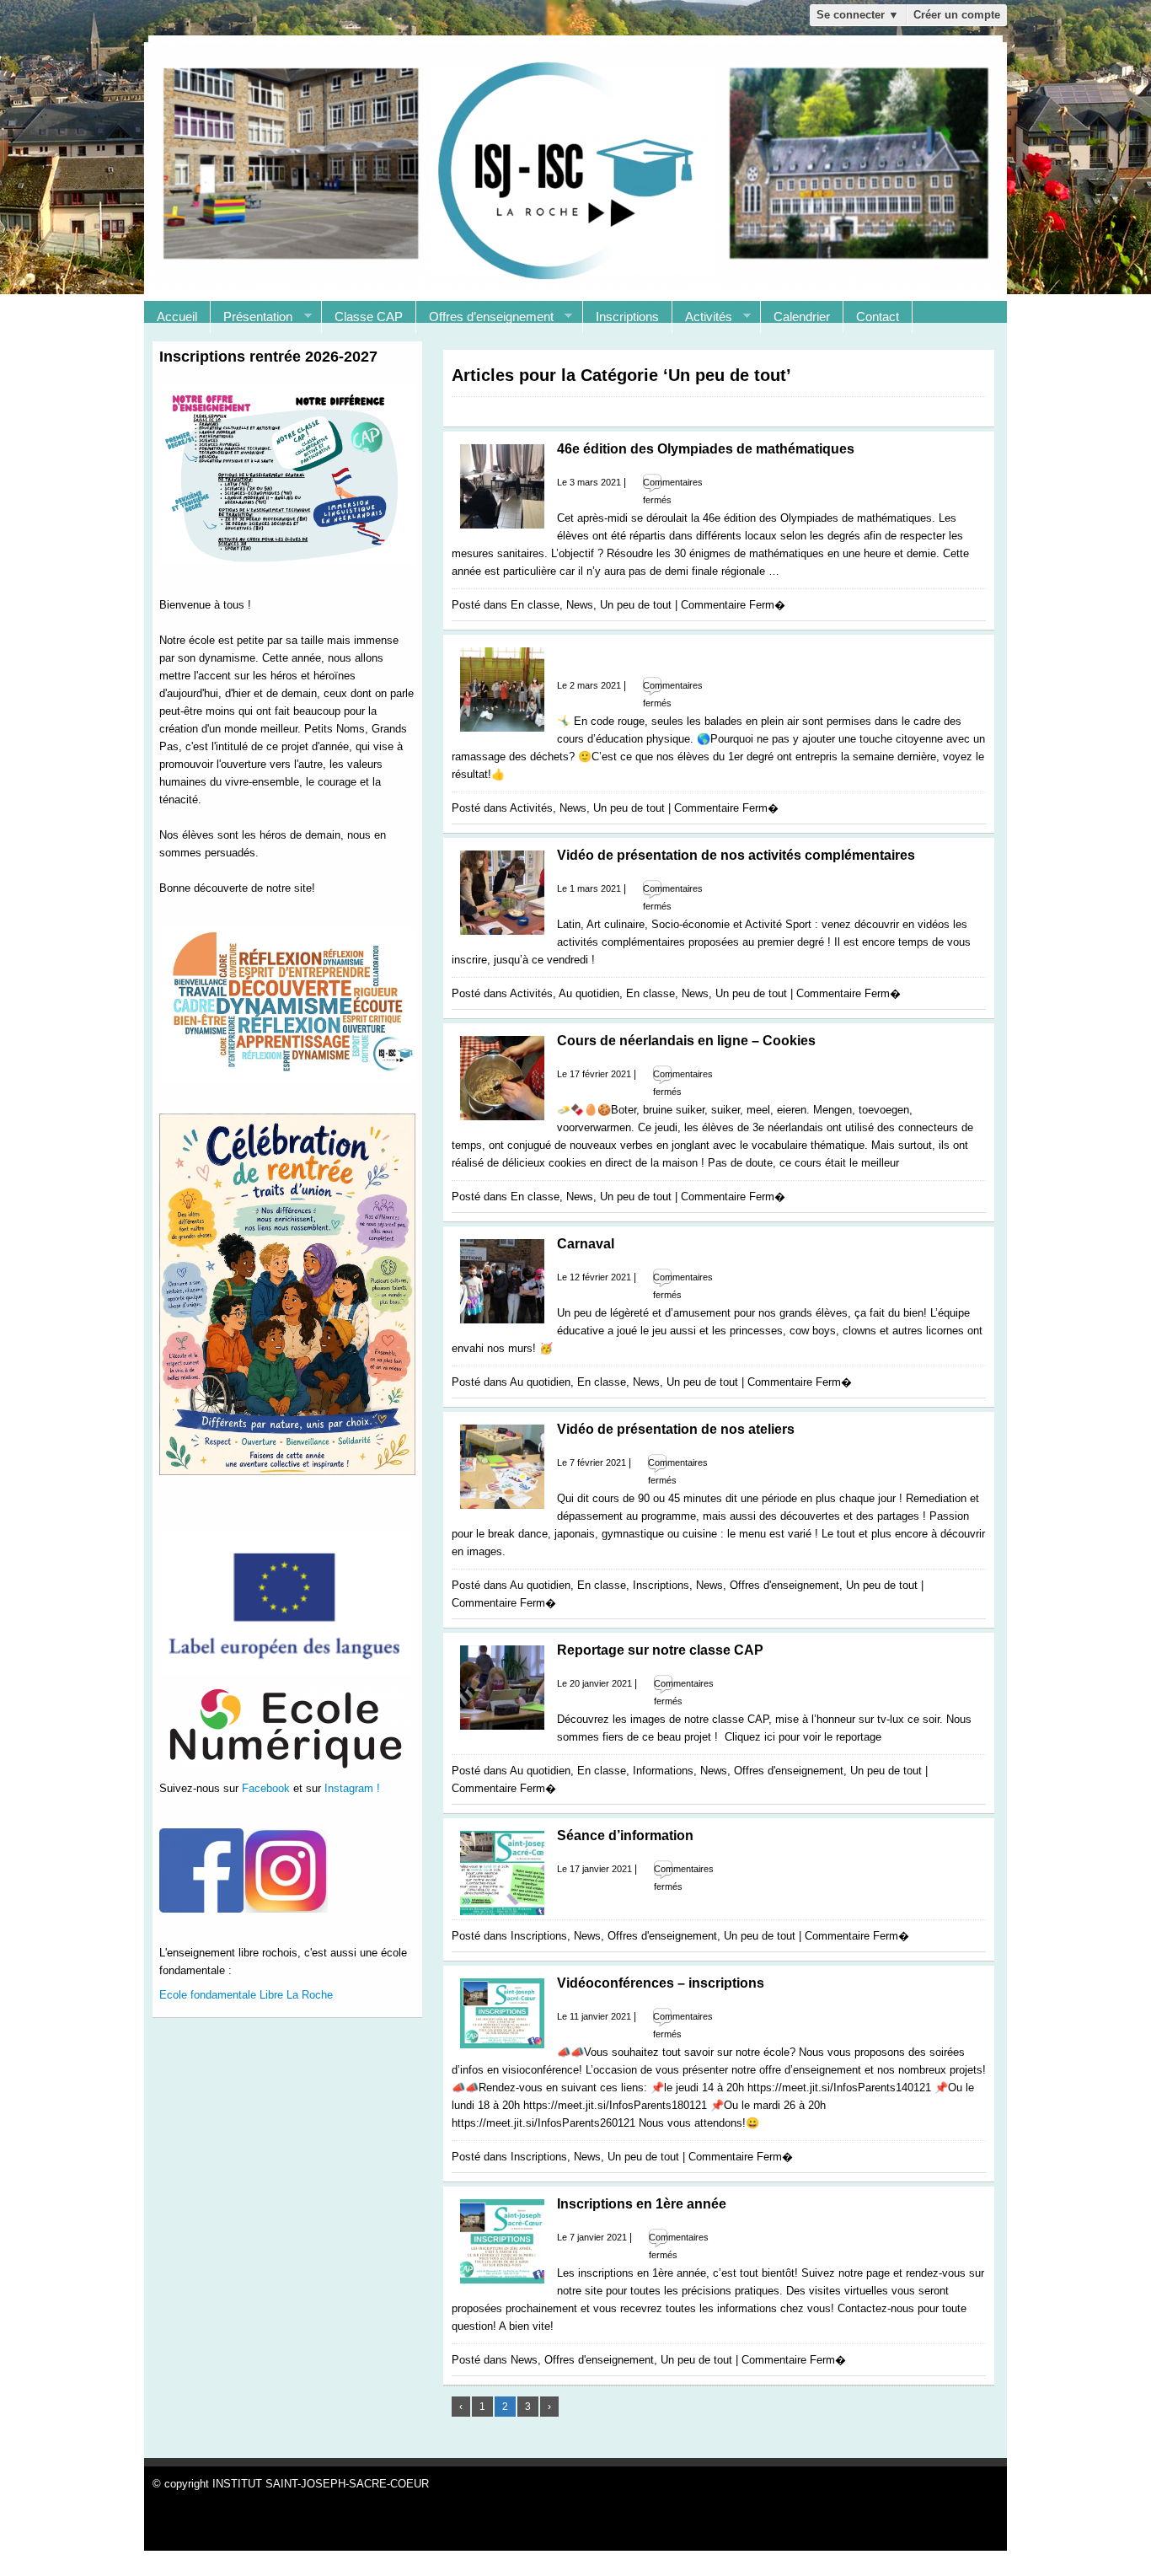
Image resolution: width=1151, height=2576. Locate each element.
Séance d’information (625, 1835)
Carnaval (586, 1244)
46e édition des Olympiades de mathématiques (706, 449)
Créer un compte (957, 15)
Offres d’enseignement (485, 317)
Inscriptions (627, 317)
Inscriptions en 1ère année (642, 2204)
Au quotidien (589, 993)
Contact (878, 317)
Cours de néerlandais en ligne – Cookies (686, 1041)
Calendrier (802, 317)
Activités (702, 317)
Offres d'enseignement (784, 1585)
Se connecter (858, 15)
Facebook (266, 1788)
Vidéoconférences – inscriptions (661, 1983)
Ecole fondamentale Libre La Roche (246, 1995)
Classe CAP (369, 317)
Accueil (177, 317)
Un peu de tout (636, 605)
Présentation (252, 317)
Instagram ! (352, 1788)
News (580, 605)
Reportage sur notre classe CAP (660, 1650)
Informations (663, 1771)
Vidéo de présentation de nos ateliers (676, 1429)
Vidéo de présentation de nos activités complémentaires (736, 855)
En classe (535, 605)
